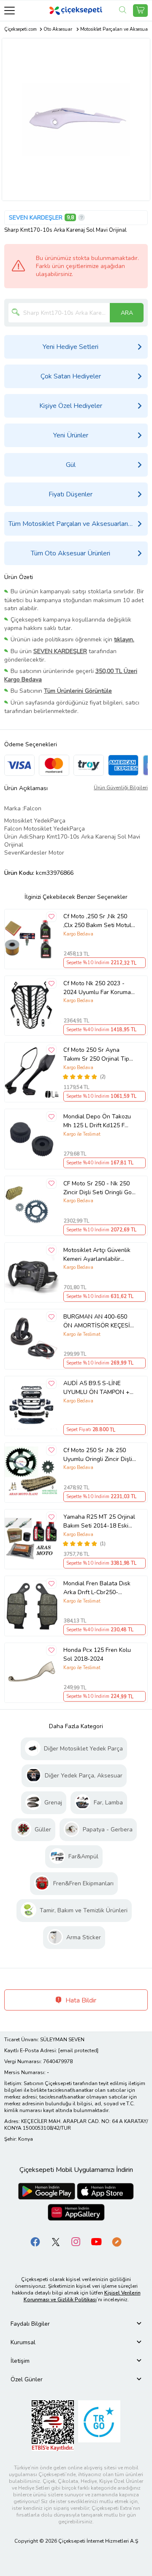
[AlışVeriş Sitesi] (140, 11)
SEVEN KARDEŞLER (36, 218)
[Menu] (9, 10)
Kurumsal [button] (23, 2342)
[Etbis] (53, 2425)
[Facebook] (35, 2241)
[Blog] (117, 2241)
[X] (56, 2241)
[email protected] (78, 2051)
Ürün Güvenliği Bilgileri (121, 788)
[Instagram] (76, 2241)
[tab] (76, 2324)
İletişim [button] (20, 2361)
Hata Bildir (80, 2000)
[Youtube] (96, 2241)
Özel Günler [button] (27, 2379)
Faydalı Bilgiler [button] (30, 2324)
